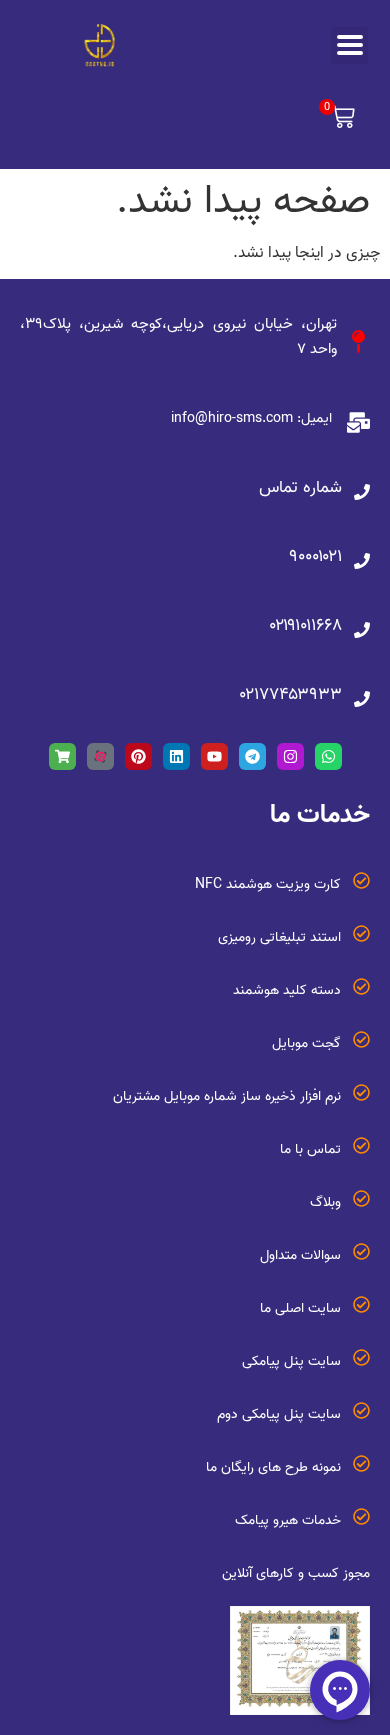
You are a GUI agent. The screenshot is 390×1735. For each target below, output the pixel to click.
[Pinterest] (138, 756)
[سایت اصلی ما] (361, 1304)
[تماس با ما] (361, 1145)
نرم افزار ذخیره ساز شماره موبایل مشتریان (227, 1096)
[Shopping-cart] (62, 756)
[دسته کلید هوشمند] (361, 986)
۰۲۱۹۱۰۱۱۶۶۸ (306, 625)
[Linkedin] (176, 756)
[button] (339, 119)
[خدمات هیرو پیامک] (361, 1516)
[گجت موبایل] (361, 1039)
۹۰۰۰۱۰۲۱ (315, 556)
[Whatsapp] (328, 756)
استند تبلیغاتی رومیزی (279, 937)
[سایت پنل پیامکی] (361, 1357)
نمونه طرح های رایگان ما (273, 1467)
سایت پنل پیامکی (291, 1361)
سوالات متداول (300, 1255)
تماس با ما (310, 1149)
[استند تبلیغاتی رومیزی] (361, 933)
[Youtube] (214, 756)
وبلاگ (325, 1202)
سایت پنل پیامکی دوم (279, 1414)
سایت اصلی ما (300, 1308)
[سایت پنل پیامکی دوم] (361, 1410)
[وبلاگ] (361, 1198)
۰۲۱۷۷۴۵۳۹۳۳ (291, 694)
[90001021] (362, 561)
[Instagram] (290, 756)
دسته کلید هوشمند (287, 990)
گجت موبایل (306, 1043)
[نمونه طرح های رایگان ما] (361, 1463)
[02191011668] (362, 630)
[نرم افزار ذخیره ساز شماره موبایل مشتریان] (361, 1092)
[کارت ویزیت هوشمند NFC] (361, 880)
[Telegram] (252, 756)
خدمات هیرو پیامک (288, 1520)
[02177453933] (362, 699)
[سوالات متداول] (361, 1251)
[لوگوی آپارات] (100, 756)
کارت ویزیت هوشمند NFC (268, 884)
